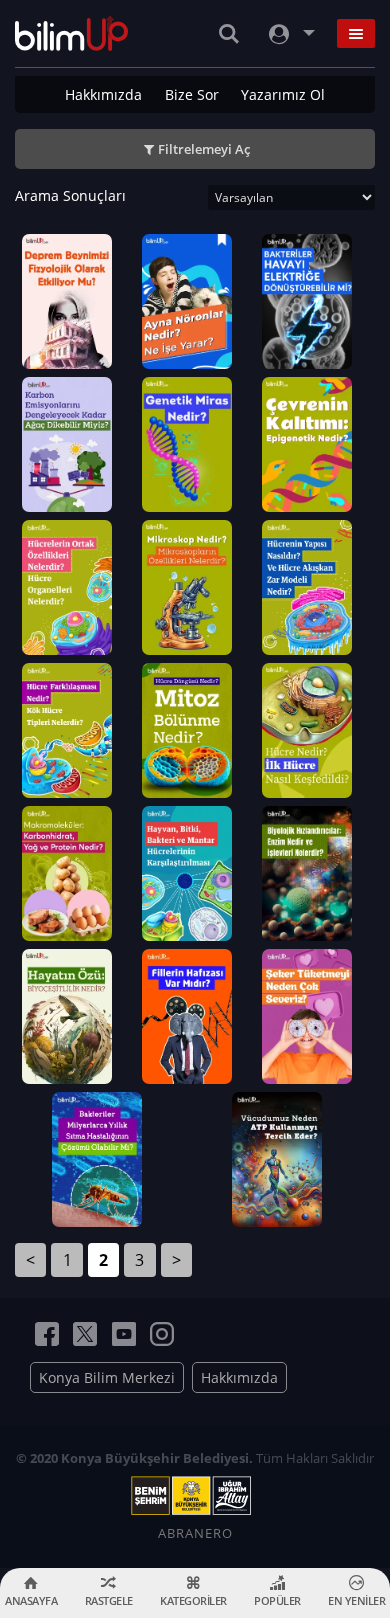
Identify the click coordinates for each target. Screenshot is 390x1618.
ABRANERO (195, 1533)
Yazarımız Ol (283, 94)
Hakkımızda (103, 94)
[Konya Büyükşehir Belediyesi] (195, 1496)
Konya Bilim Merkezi (107, 1377)
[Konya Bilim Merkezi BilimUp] (71, 33)
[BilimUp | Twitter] (85, 1334)
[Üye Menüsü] (290, 33)
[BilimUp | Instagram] (162, 1334)
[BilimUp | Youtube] (124, 1334)
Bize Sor (192, 94)
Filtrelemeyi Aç (204, 149)
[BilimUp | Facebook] (47, 1334)
